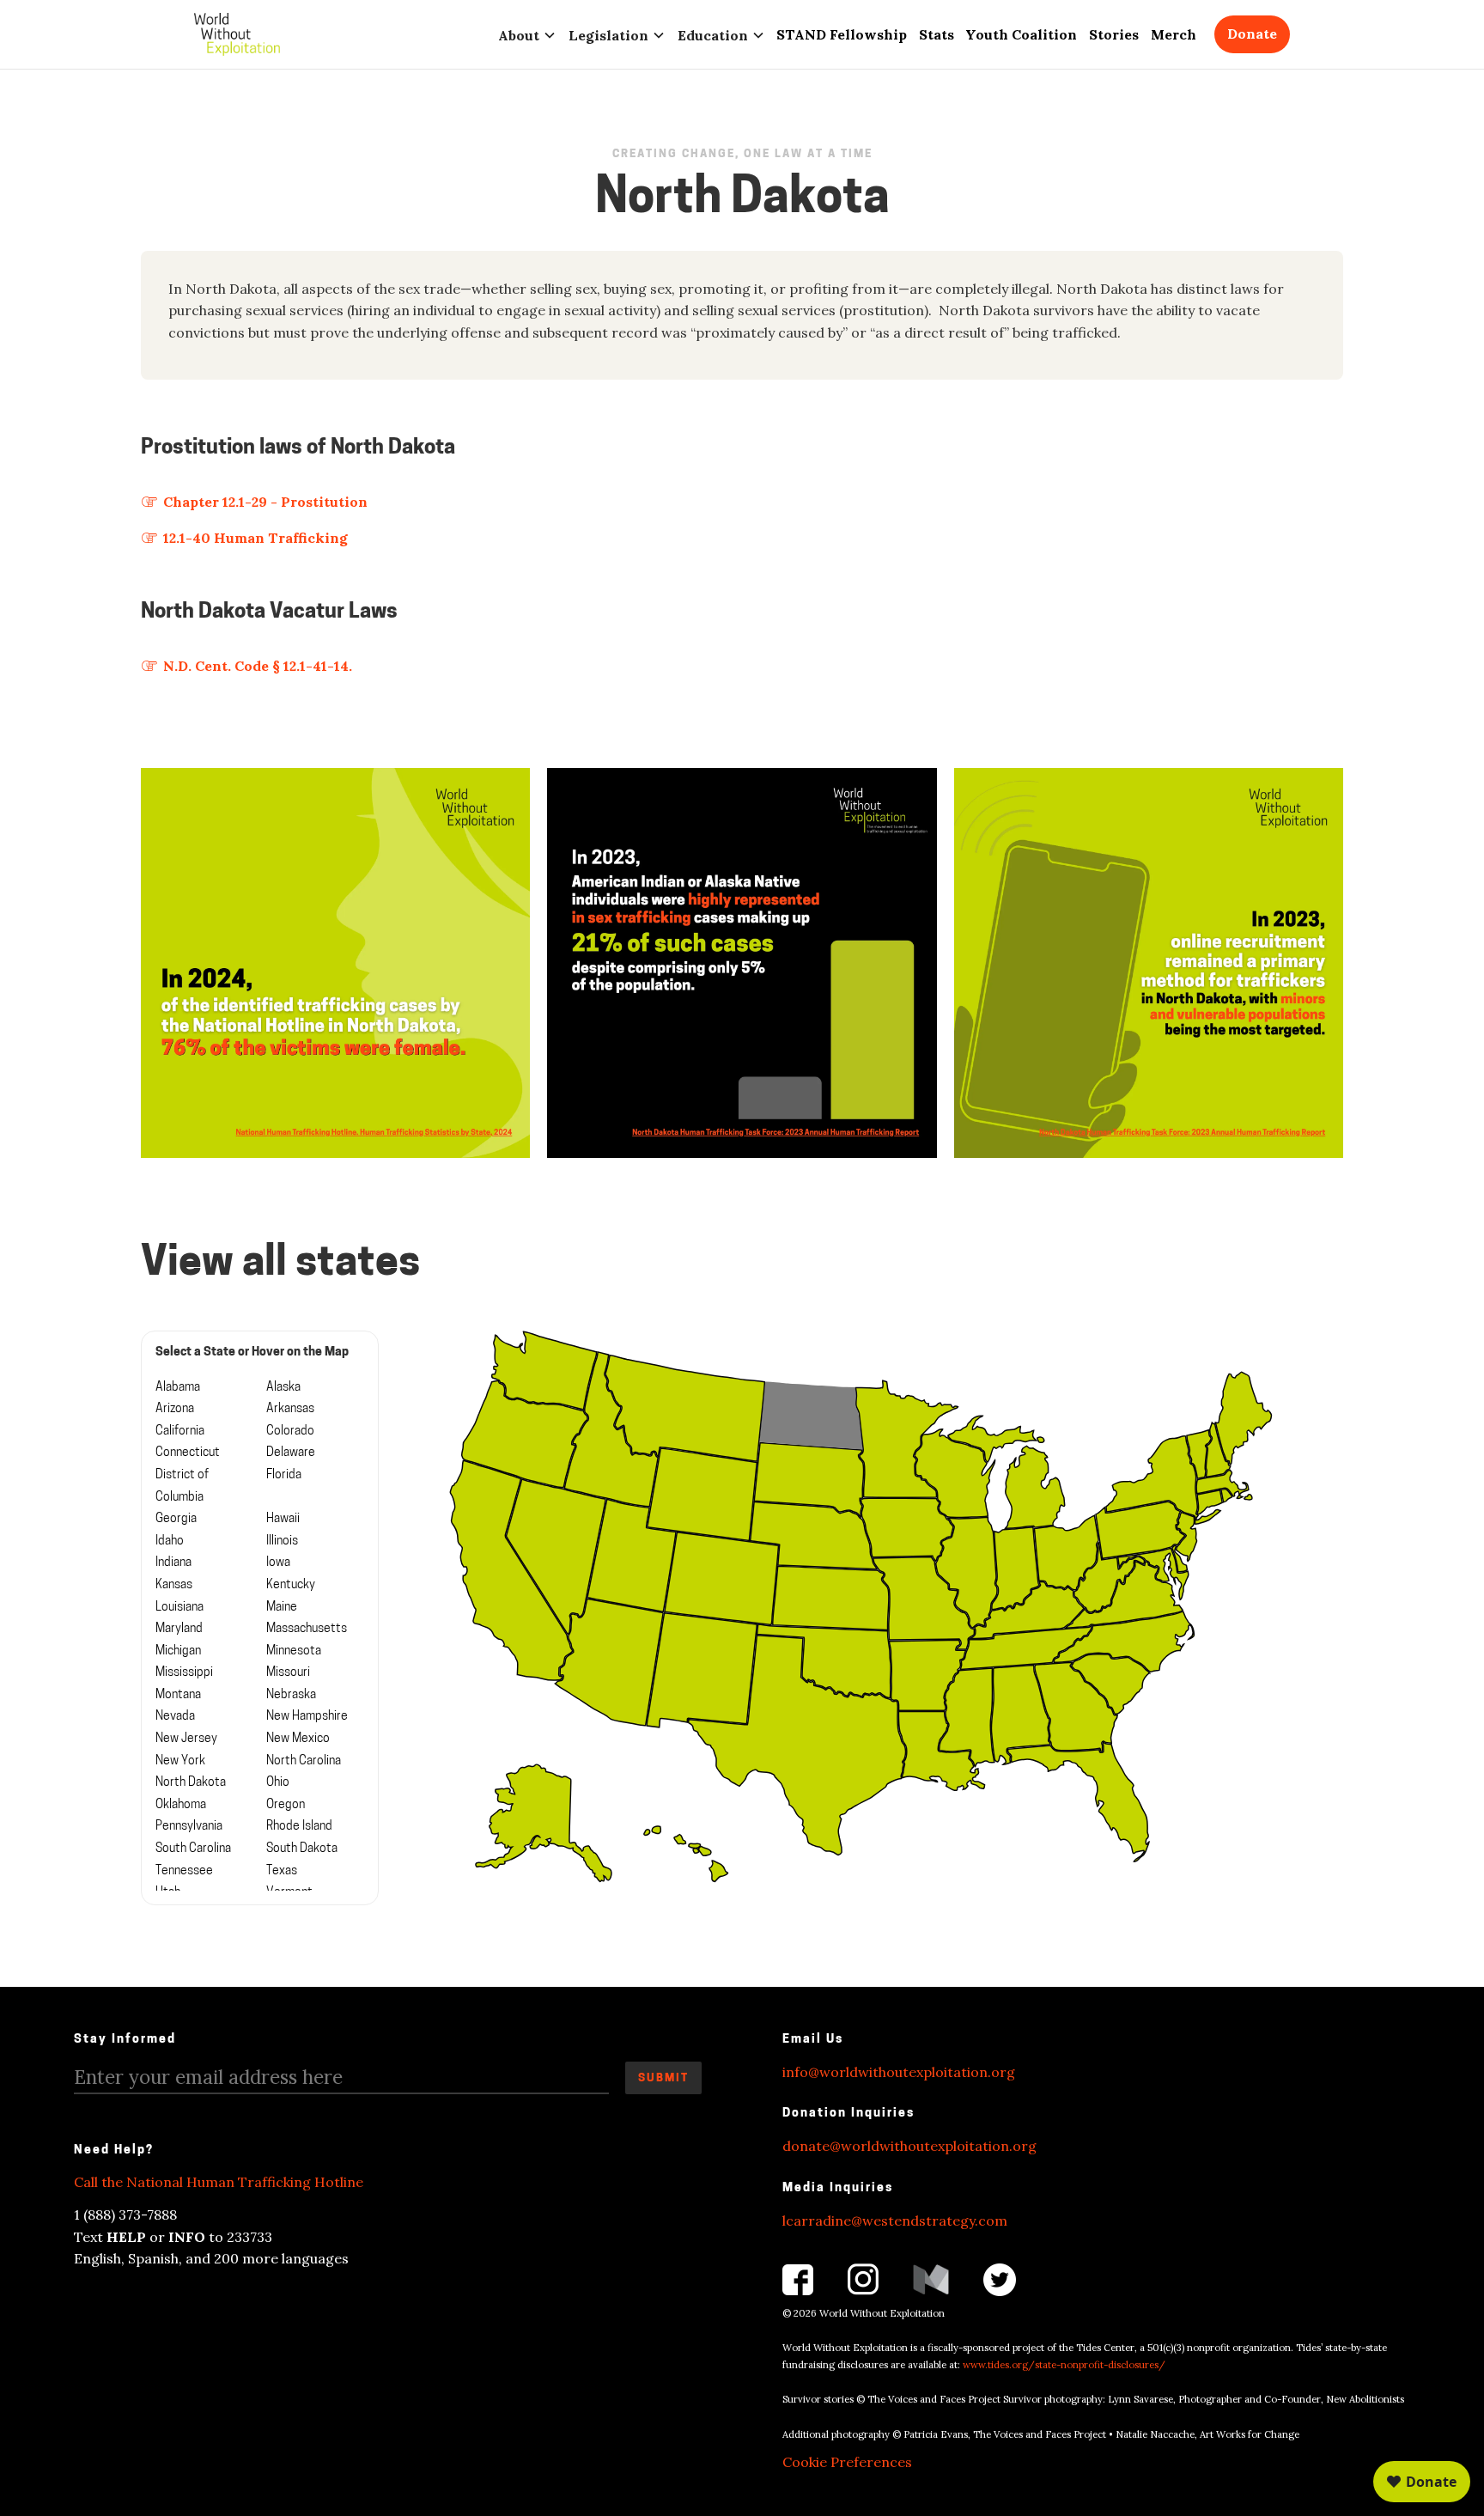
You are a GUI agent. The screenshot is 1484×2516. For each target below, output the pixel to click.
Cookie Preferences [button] (847, 2462)
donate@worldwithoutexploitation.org (909, 2146)
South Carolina (193, 1849)
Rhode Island (299, 1827)
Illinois (282, 1541)
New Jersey (186, 1739)
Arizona (175, 1409)
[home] (237, 34)
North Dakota (191, 1783)
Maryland (179, 1629)
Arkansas (290, 1409)
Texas (282, 1871)
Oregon (286, 1805)
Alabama (178, 1388)
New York (180, 1761)
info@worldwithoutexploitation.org (899, 2072)
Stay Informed (125, 2040)
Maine (282, 1608)
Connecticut (188, 1453)
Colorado (290, 1432)
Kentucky (291, 1585)
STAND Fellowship (842, 34)
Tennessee (184, 1871)
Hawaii (283, 1519)
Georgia (176, 1519)
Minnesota (294, 1651)
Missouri (288, 1673)
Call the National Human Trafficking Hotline (219, 2182)
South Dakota (302, 1849)
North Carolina (304, 1761)
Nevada (175, 1717)
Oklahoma (181, 1805)
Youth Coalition (1021, 34)
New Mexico (298, 1739)
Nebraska (291, 1695)
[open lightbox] (335, 963)
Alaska (283, 1388)
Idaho (170, 1541)
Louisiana (179, 1608)
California (180, 1432)
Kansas (174, 1585)
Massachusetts (307, 1629)
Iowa (278, 1563)
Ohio (278, 1783)
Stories (1114, 34)
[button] (527, 34)
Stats (937, 34)
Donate (1252, 34)
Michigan (178, 1651)
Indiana (173, 1563)
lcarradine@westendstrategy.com (895, 2221)
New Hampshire (307, 1717)
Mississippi (184, 1673)
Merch (1174, 34)
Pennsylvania (189, 1827)
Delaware (291, 1453)
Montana (178, 1695)
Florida (284, 1475)
